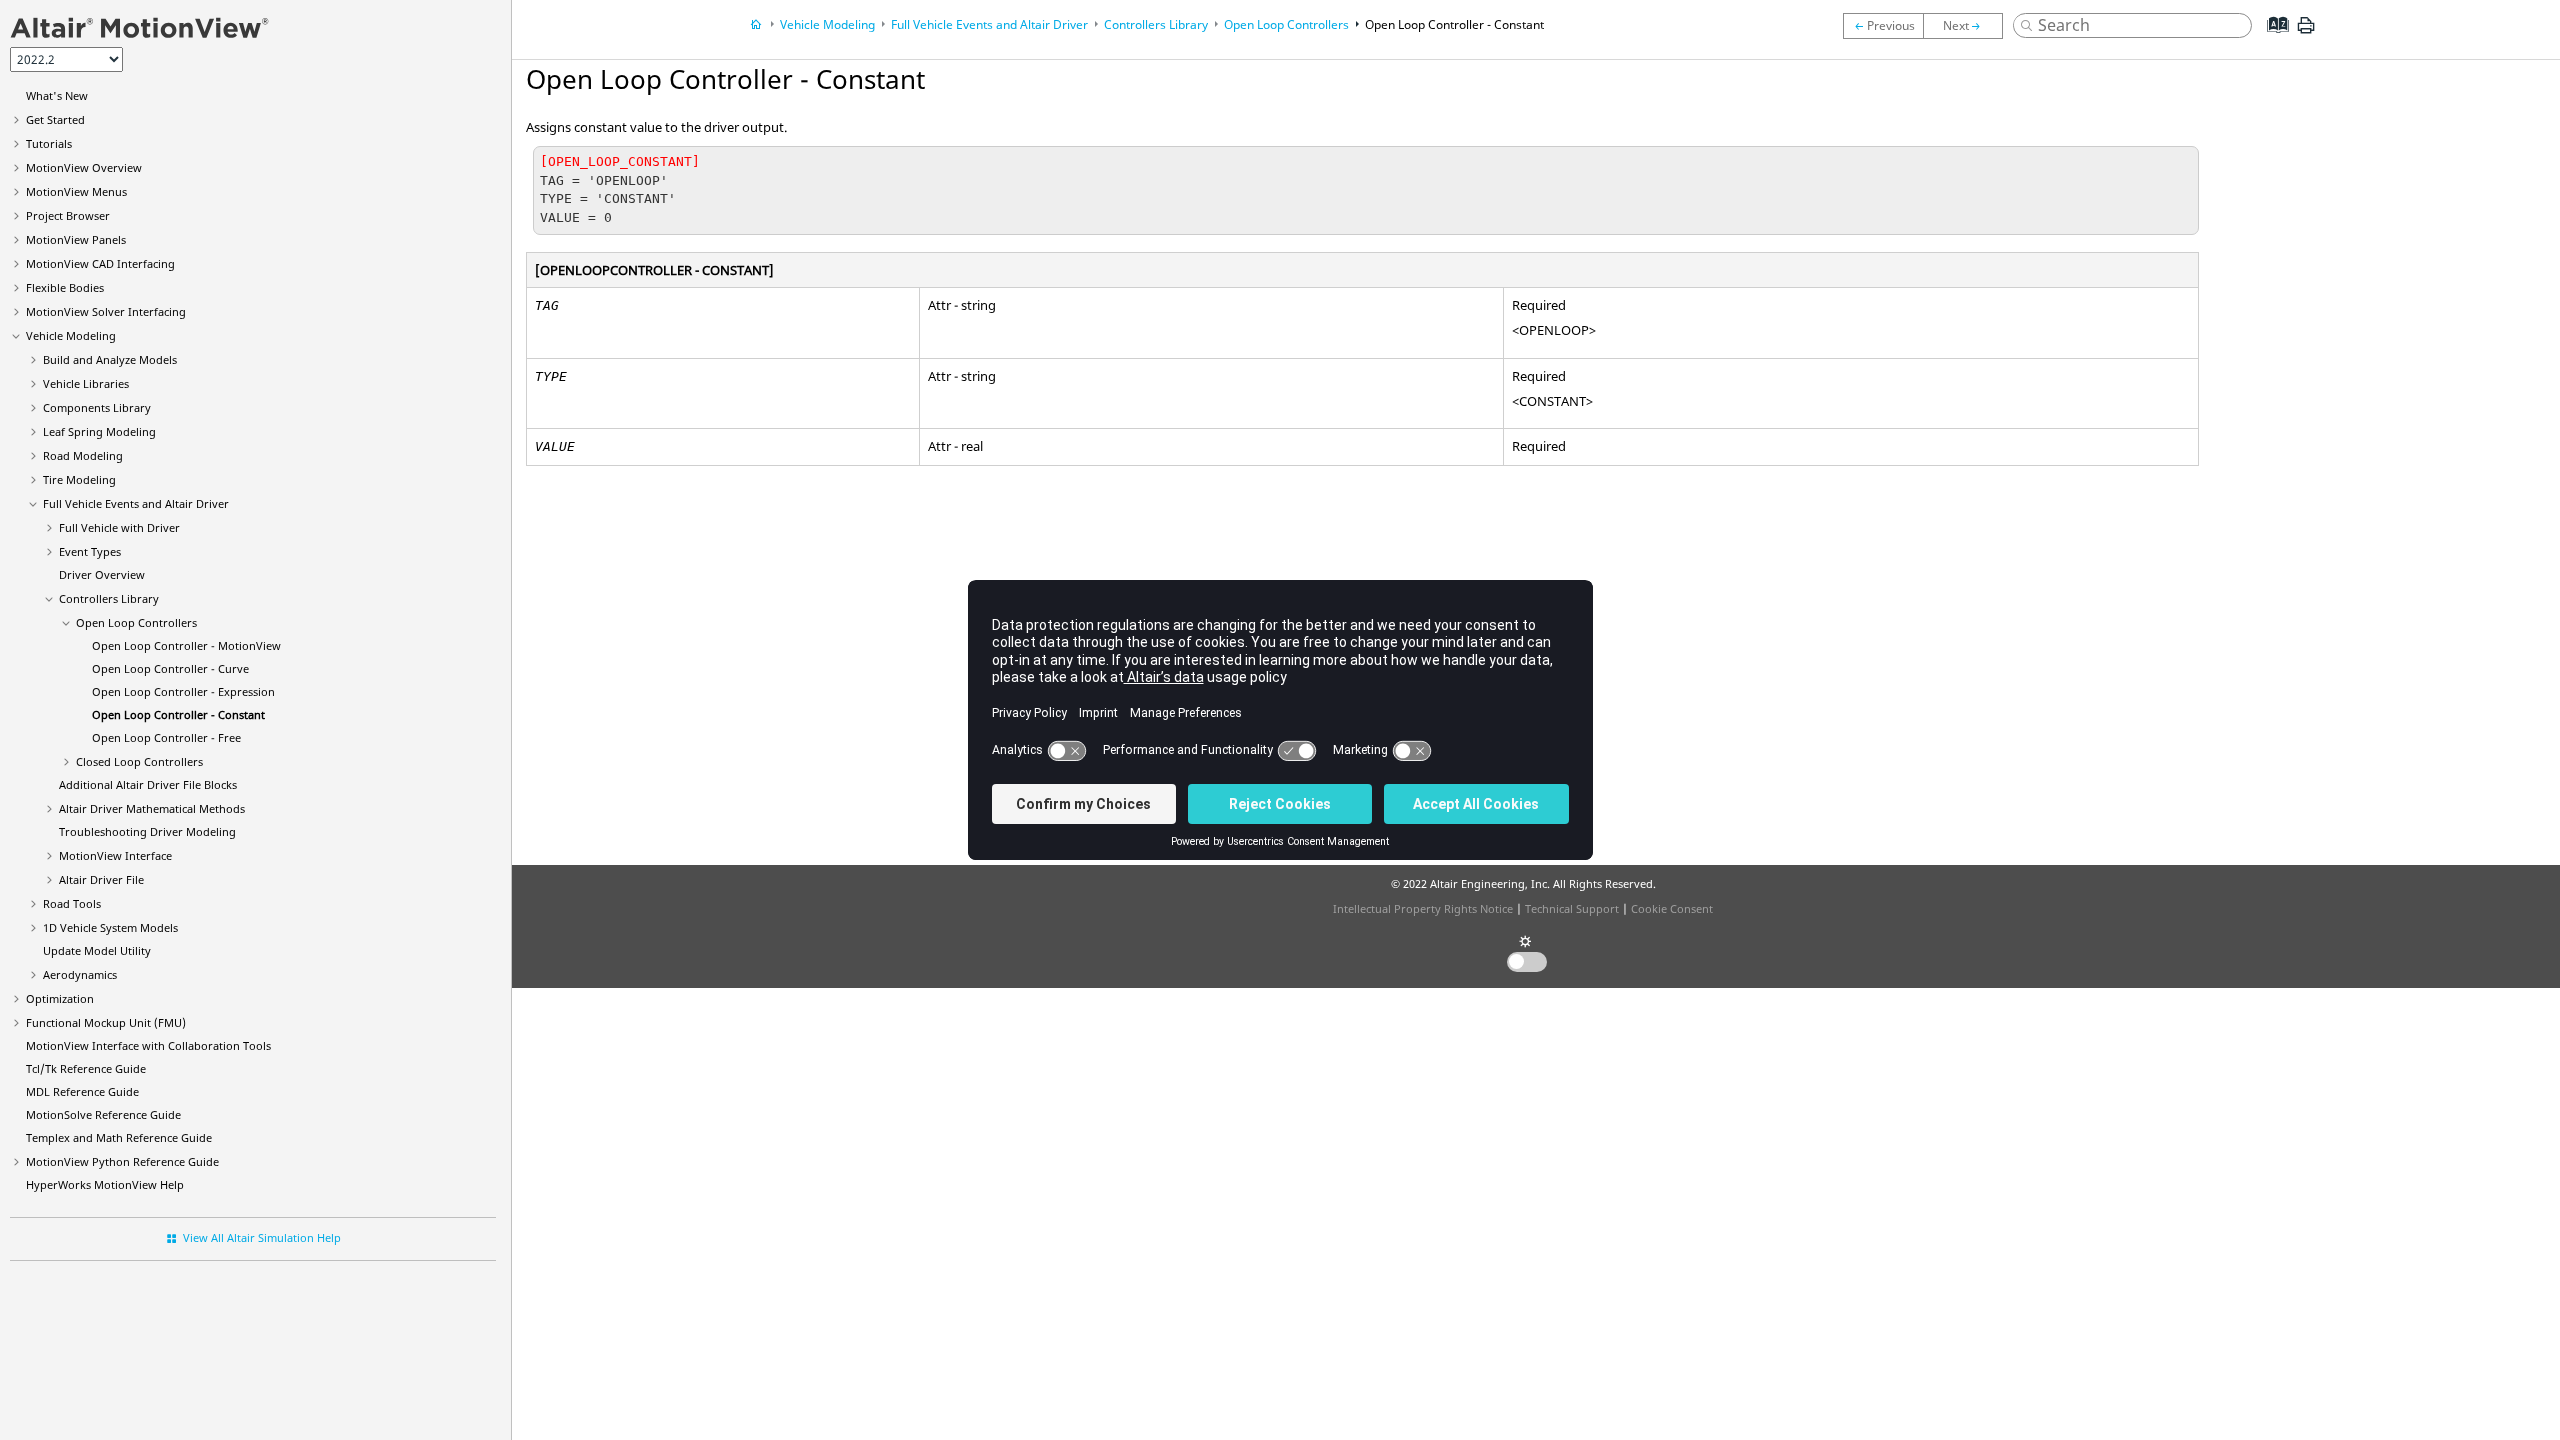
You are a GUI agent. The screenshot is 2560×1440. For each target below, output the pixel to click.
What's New (57, 95)
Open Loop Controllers (136, 622)
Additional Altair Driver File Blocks (148, 784)
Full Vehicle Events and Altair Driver (136, 503)
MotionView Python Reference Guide (122, 1161)
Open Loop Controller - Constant (178, 714)
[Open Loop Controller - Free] (1968, 26)
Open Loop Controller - (186, 645)
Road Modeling (83, 455)
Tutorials (49, 143)
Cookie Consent (1672, 908)
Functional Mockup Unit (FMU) (106, 1022)
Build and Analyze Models (110, 359)
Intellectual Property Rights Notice (1423, 908)
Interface (115, 855)
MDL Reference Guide (82, 1091)
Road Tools (72, 903)
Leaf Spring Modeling (99, 431)
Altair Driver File (101, 879)
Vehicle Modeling (71, 335)
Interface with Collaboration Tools (148, 1045)
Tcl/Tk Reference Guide (86, 1068)
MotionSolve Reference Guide (103, 1114)
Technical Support (1572, 908)
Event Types (90, 551)
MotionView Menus (76, 191)
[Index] (2271, 40)
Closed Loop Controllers (139, 761)
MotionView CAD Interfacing (100, 263)
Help (105, 1184)
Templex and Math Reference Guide (119, 1137)
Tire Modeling (79, 479)
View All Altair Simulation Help (262, 1237)
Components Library (97, 407)
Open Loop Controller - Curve (170, 668)
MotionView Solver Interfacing (106, 311)
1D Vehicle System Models (110, 927)
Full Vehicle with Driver (119, 527)
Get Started (55, 119)
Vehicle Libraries (86, 383)
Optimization (60, 998)
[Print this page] (2306, 33)
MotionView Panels (76, 239)
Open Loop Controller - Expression (183, 691)
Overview (84, 167)
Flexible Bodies (65, 287)
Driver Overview (102, 574)
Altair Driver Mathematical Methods (152, 808)
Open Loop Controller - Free (166, 737)
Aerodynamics (80, 974)
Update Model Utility (97, 950)
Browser (68, 215)
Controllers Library (109, 598)
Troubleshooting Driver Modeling (147, 831)
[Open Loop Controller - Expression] (1883, 26)
